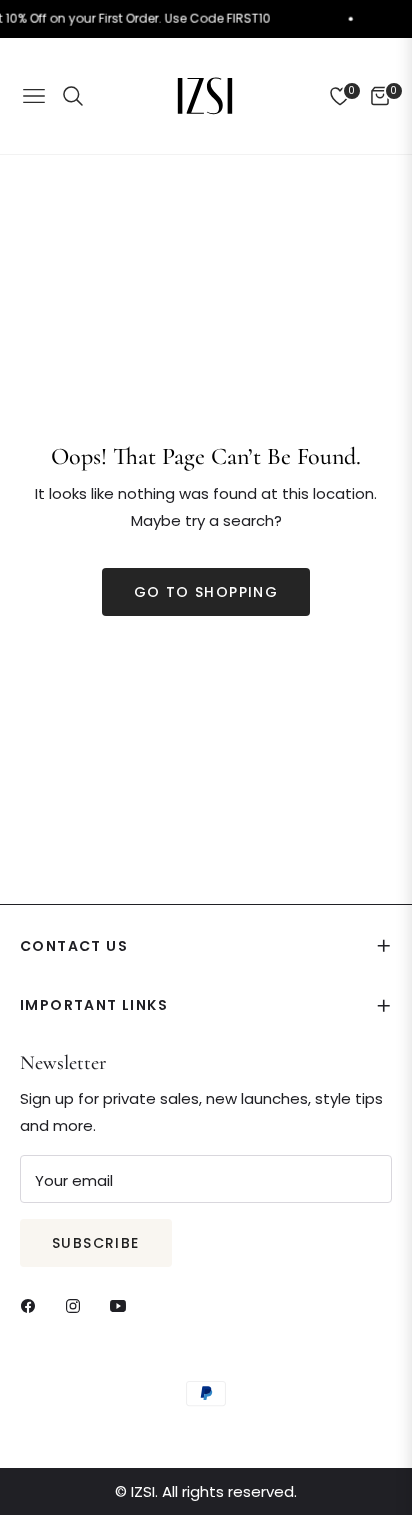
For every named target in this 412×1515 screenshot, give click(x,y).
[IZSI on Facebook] (33, 1304)
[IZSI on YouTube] (123, 1304)
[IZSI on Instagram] (78, 1304)
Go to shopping (206, 592)
